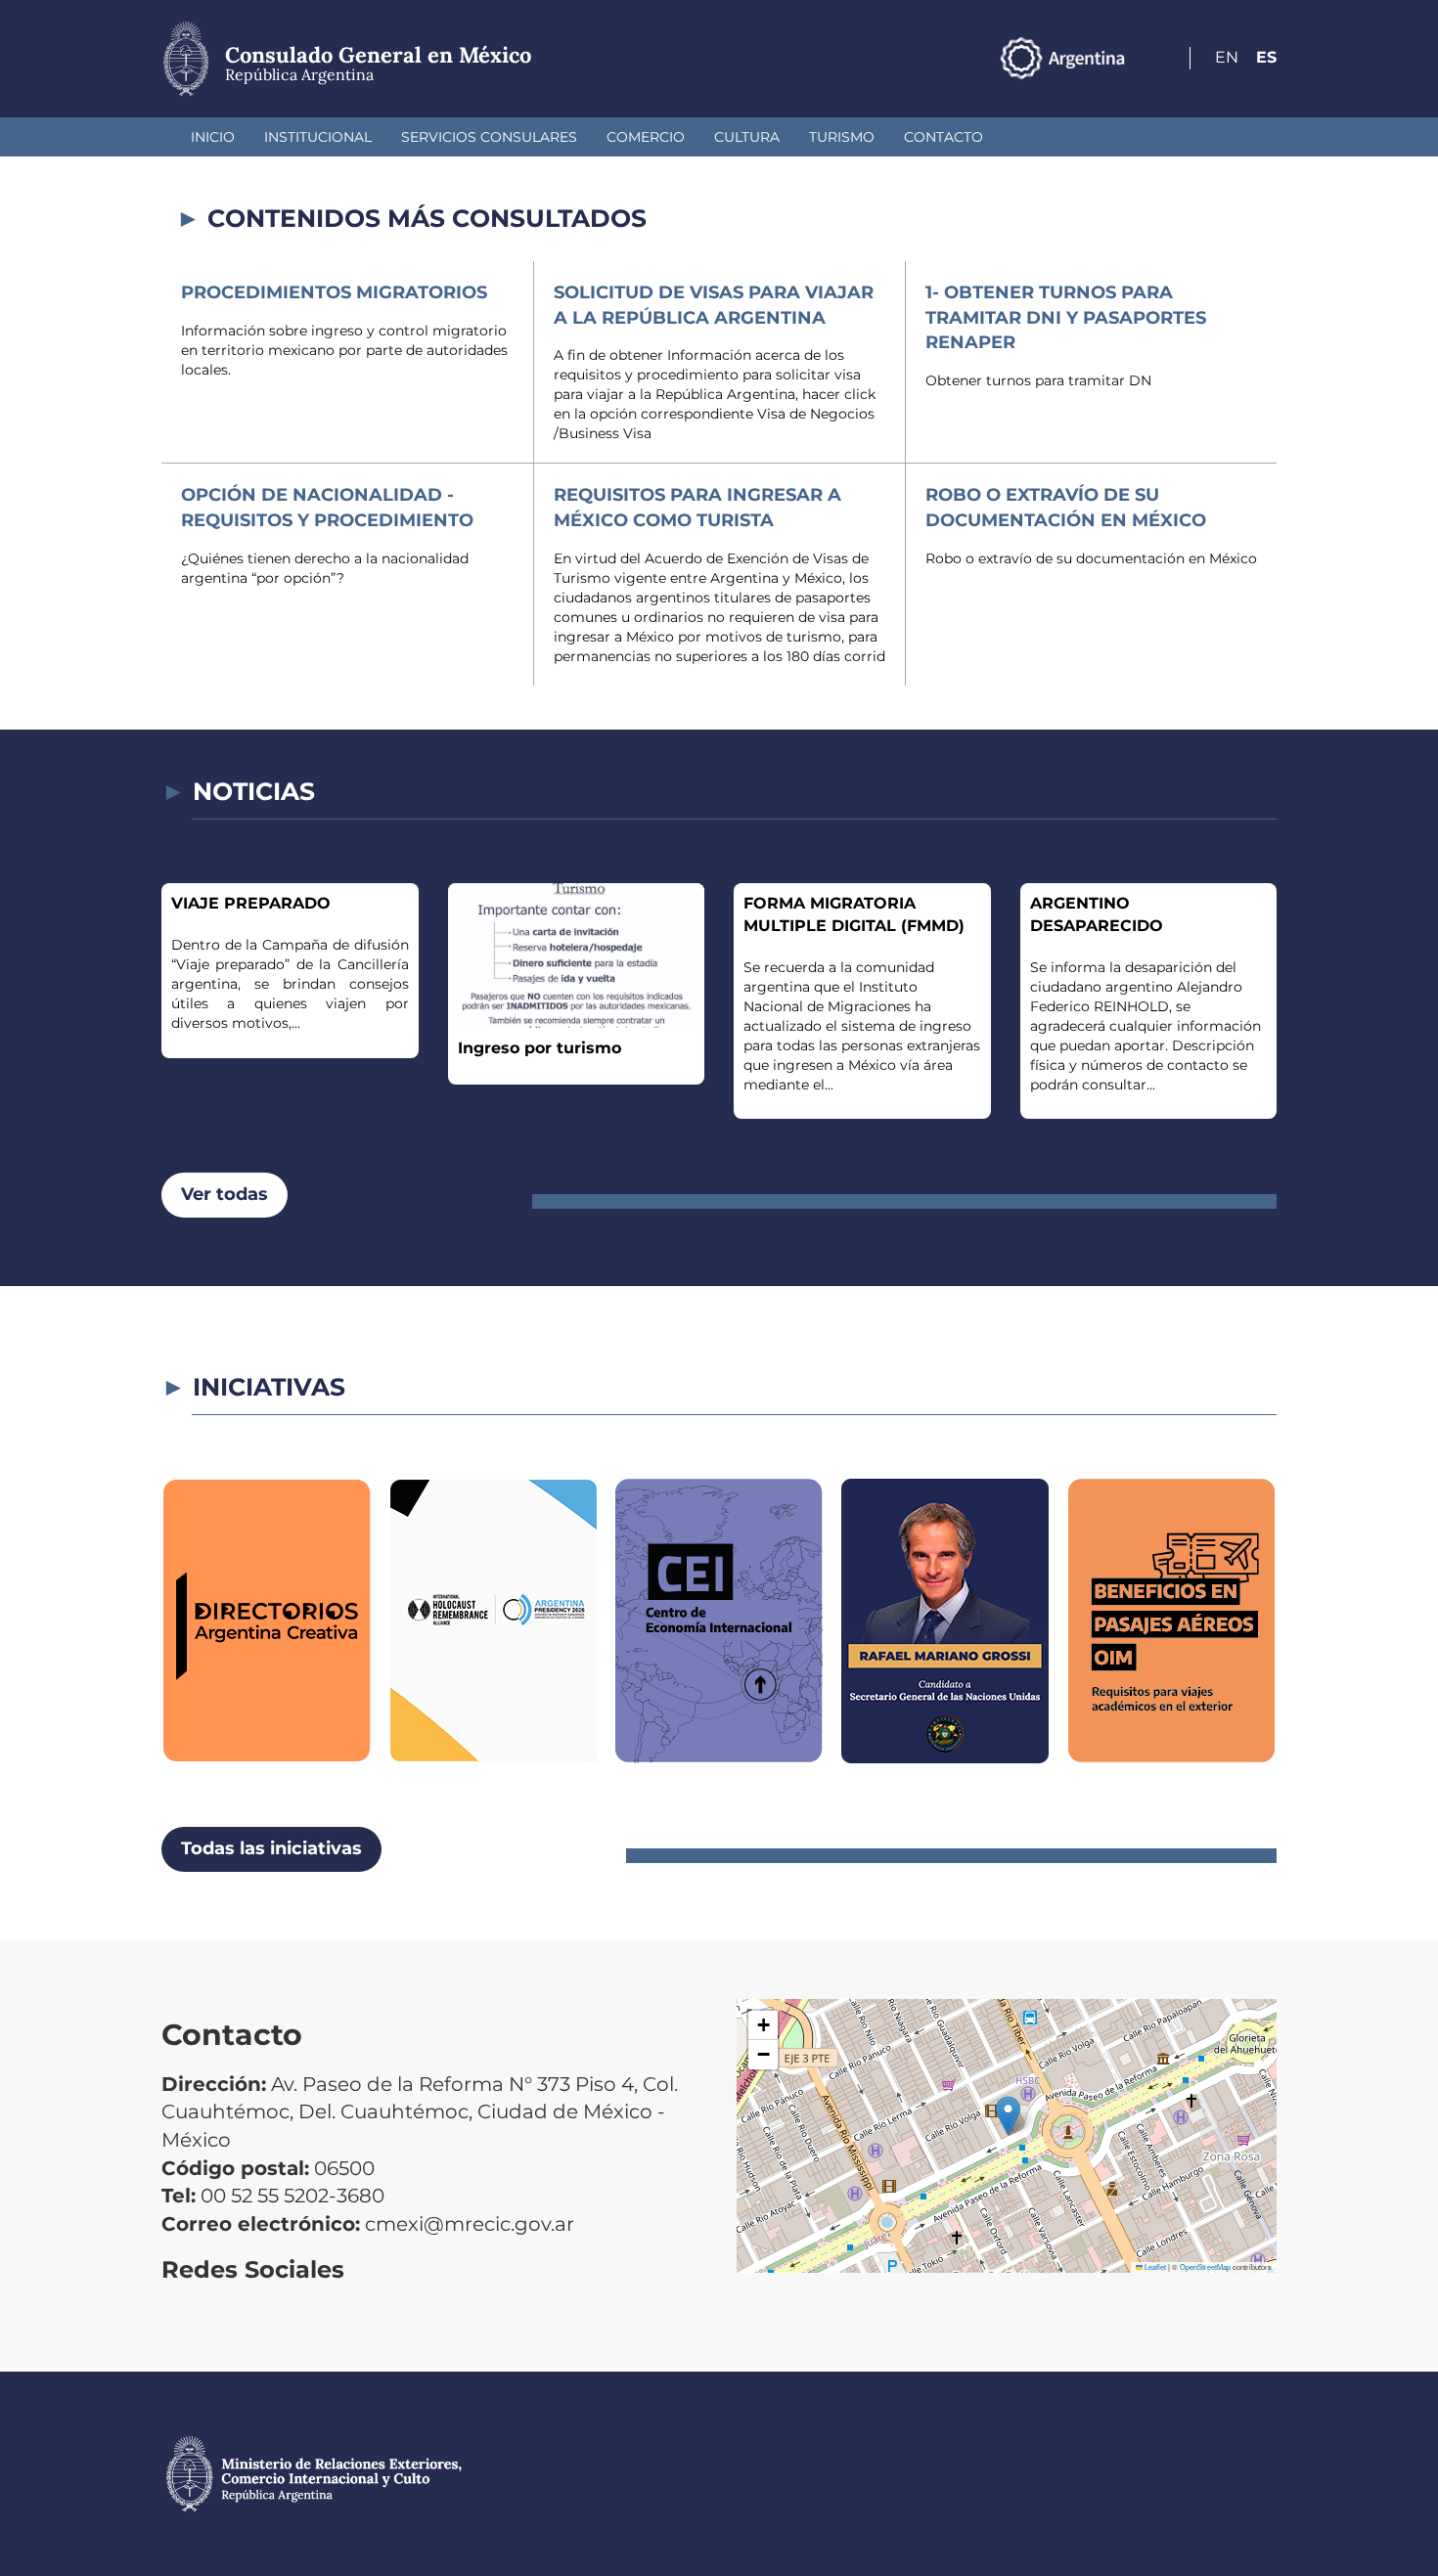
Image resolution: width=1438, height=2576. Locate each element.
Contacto (944, 137)
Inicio (213, 137)
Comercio (646, 137)
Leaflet (1154, 2266)
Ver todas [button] (225, 1194)
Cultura (747, 137)
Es (1266, 57)
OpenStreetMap (1205, 2266)
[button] (1008, 2116)
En (1227, 57)
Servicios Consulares (489, 137)
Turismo (842, 137)
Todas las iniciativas (271, 1848)
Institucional (318, 137)
